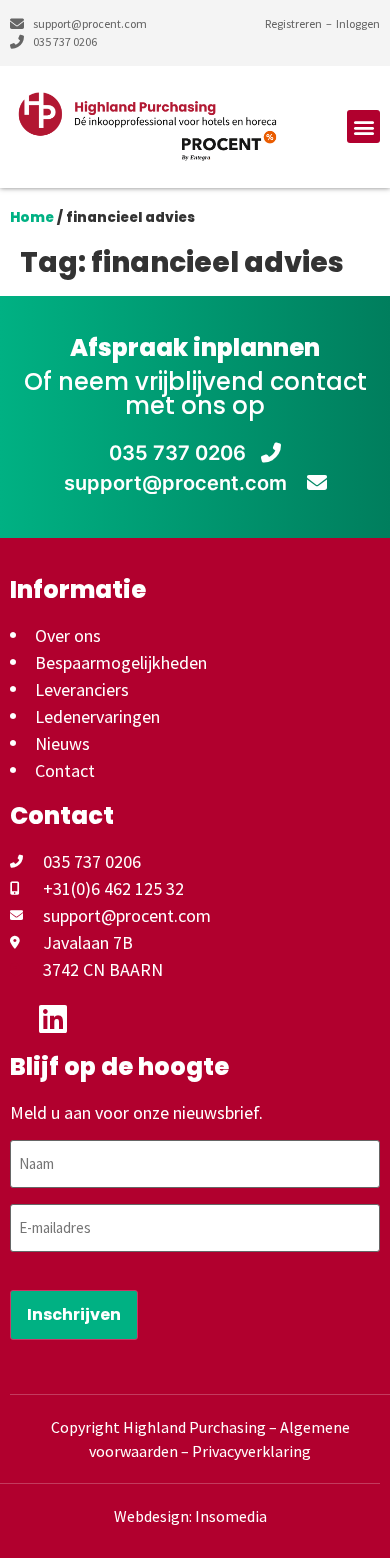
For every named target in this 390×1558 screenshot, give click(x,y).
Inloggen (358, 23)
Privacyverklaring (251, 1451)
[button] (363, 126)
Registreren (293, 23)
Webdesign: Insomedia (190, 1516)
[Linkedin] (53, 1019)
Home (32, 217)
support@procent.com (178, 483)
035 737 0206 (177, 453)
